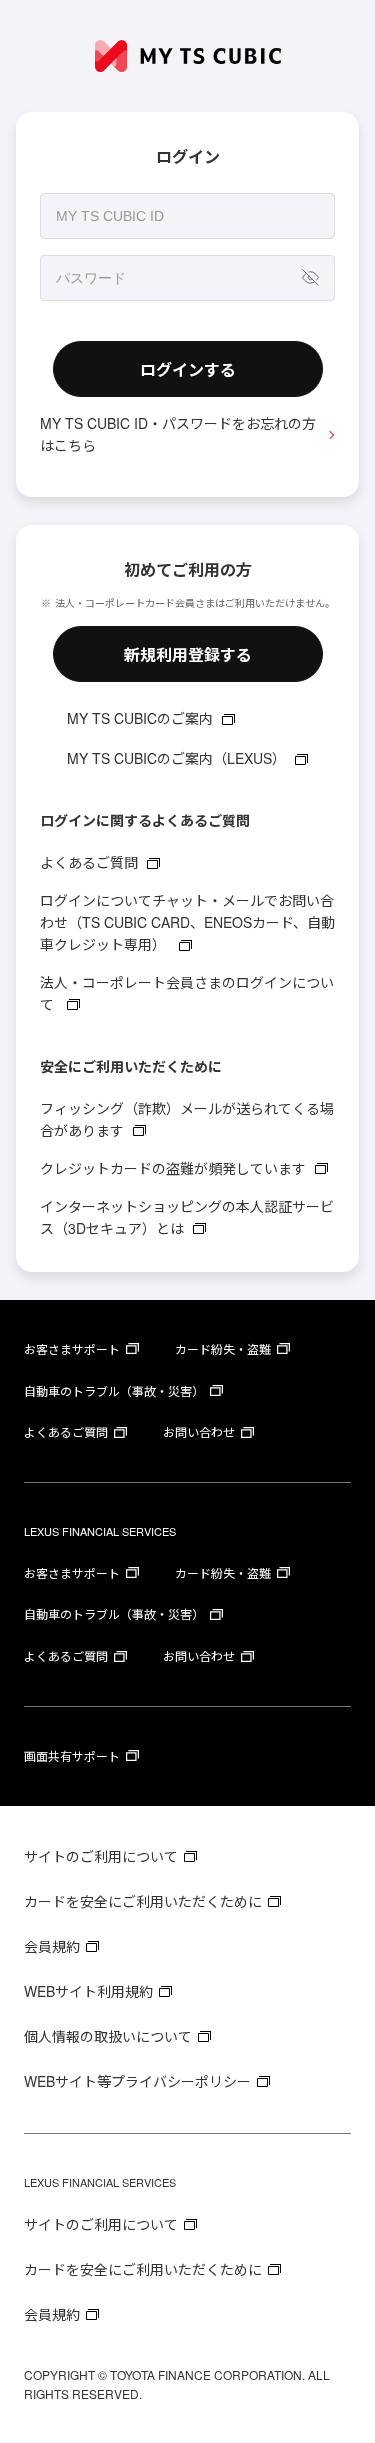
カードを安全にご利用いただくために (143, 1901)
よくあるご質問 (89, 862)
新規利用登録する (188, 654)
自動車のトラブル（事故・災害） (114, 1390)
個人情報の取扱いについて (108, 2036)
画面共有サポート (72, 1755)
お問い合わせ (199, 1431)
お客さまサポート (72, 1348)
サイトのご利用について (101, 1856)
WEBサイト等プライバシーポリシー (137, 2081)
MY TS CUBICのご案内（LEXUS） (176, 758)
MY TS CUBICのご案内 (140, 718)
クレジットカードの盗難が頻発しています (173, 1168)
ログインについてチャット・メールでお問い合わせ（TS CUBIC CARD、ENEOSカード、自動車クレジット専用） (187, 922)
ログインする (188, 369)
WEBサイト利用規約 (88, 1991)
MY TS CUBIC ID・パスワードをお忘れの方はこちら (178, 434)
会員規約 (52, 1946)
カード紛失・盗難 (223, 1348)
